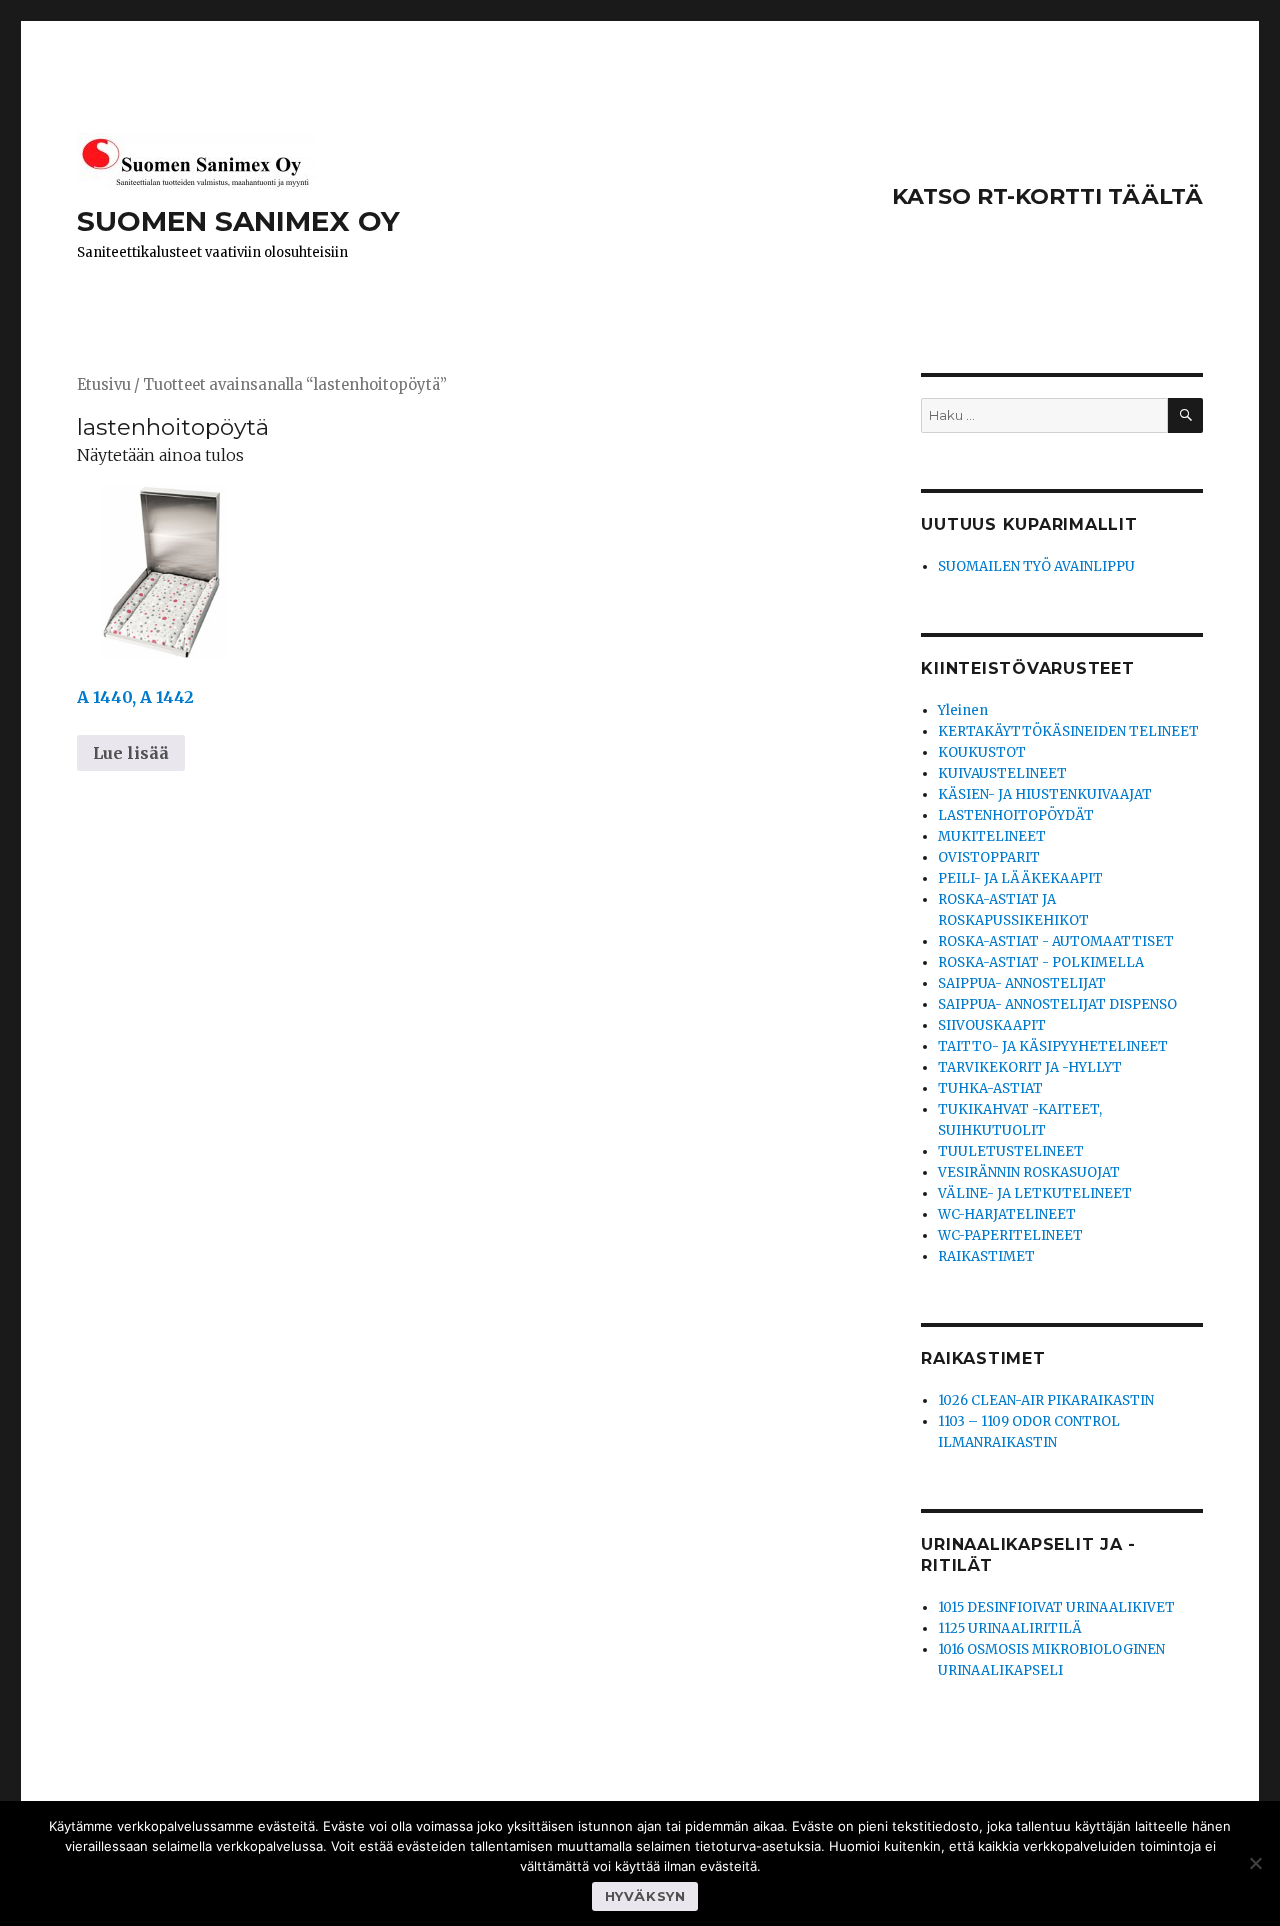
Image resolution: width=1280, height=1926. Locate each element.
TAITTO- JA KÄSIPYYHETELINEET (1053, 1046)
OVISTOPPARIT (989, 857)
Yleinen (963, 710)
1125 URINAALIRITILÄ (1010, 1628)
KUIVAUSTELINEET (1002, 773)
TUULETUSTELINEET (1011, 1151)
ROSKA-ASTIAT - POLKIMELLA (1041, 962)
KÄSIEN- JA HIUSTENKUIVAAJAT (1045, 794)
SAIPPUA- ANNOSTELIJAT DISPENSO (1057, 1004)
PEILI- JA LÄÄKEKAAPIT (1020, 878)
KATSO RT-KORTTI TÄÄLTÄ (1047, 196)
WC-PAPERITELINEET (1010, 1235)
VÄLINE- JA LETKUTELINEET (1035, 1193)
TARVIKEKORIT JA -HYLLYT (1030, 1067)
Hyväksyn (645, 1896)
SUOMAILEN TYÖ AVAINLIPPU (1036, 566)
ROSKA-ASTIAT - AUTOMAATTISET (1056, 941)
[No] (1255, 1863)
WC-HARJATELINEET (1007, 1214)
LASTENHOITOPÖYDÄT (1016, 815)
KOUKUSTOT (982, 752)
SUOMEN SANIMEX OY (238, 221)
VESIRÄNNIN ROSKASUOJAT (1029, 1172)
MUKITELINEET (992, 836)
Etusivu (104, 385)
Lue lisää (131, 753)
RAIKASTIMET (986, 1256)
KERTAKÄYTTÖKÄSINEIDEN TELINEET (1068, 731)
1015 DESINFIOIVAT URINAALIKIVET (1056, 1607)
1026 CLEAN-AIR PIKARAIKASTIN (1046, 1400)
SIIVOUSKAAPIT (992, 1025)
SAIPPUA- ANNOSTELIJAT (1022, 983)
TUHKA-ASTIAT (990, 1088)
